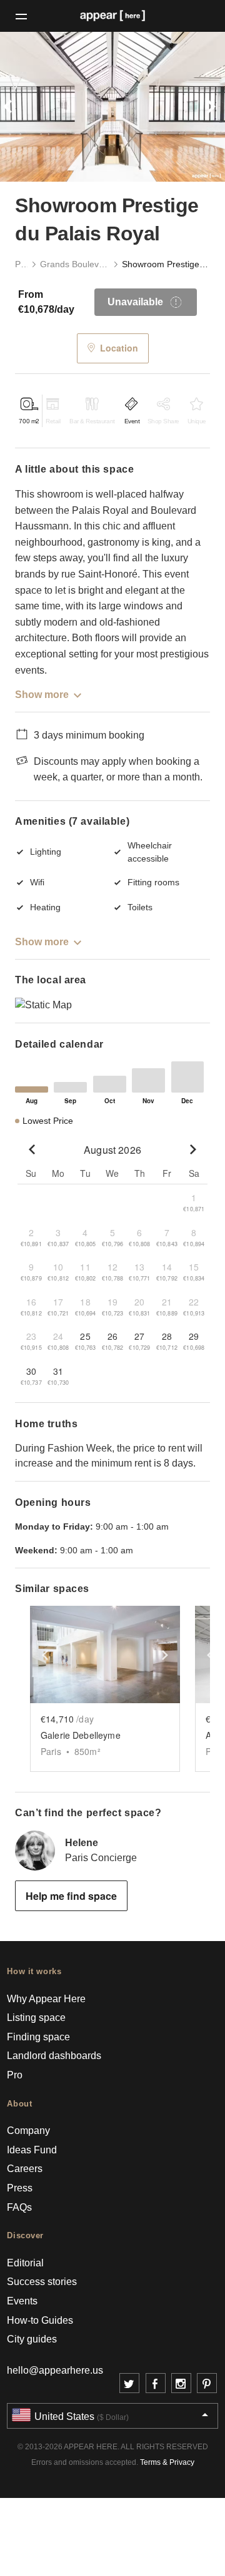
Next (208, 107)
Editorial (25, 2263)
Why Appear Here (46, 1999)
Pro (15, 2075)
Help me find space (71, 1896)
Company (28, 2131)
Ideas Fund (32, 2150)
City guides (32, 2339)
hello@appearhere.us (55, 2370)
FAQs (19, 2207)
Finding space (38, 2037)
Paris (21, 264)
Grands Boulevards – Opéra (75, 264)
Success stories (42, 2282)
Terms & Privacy (167, 2462)
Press (20, 2188)
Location (119, 348)
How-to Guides (40, 2320)
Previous (17, 107)
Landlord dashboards (54, 2056)
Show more (42, 695)
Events (22, 2301)
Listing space (36, 2018)
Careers (25, 2169)
